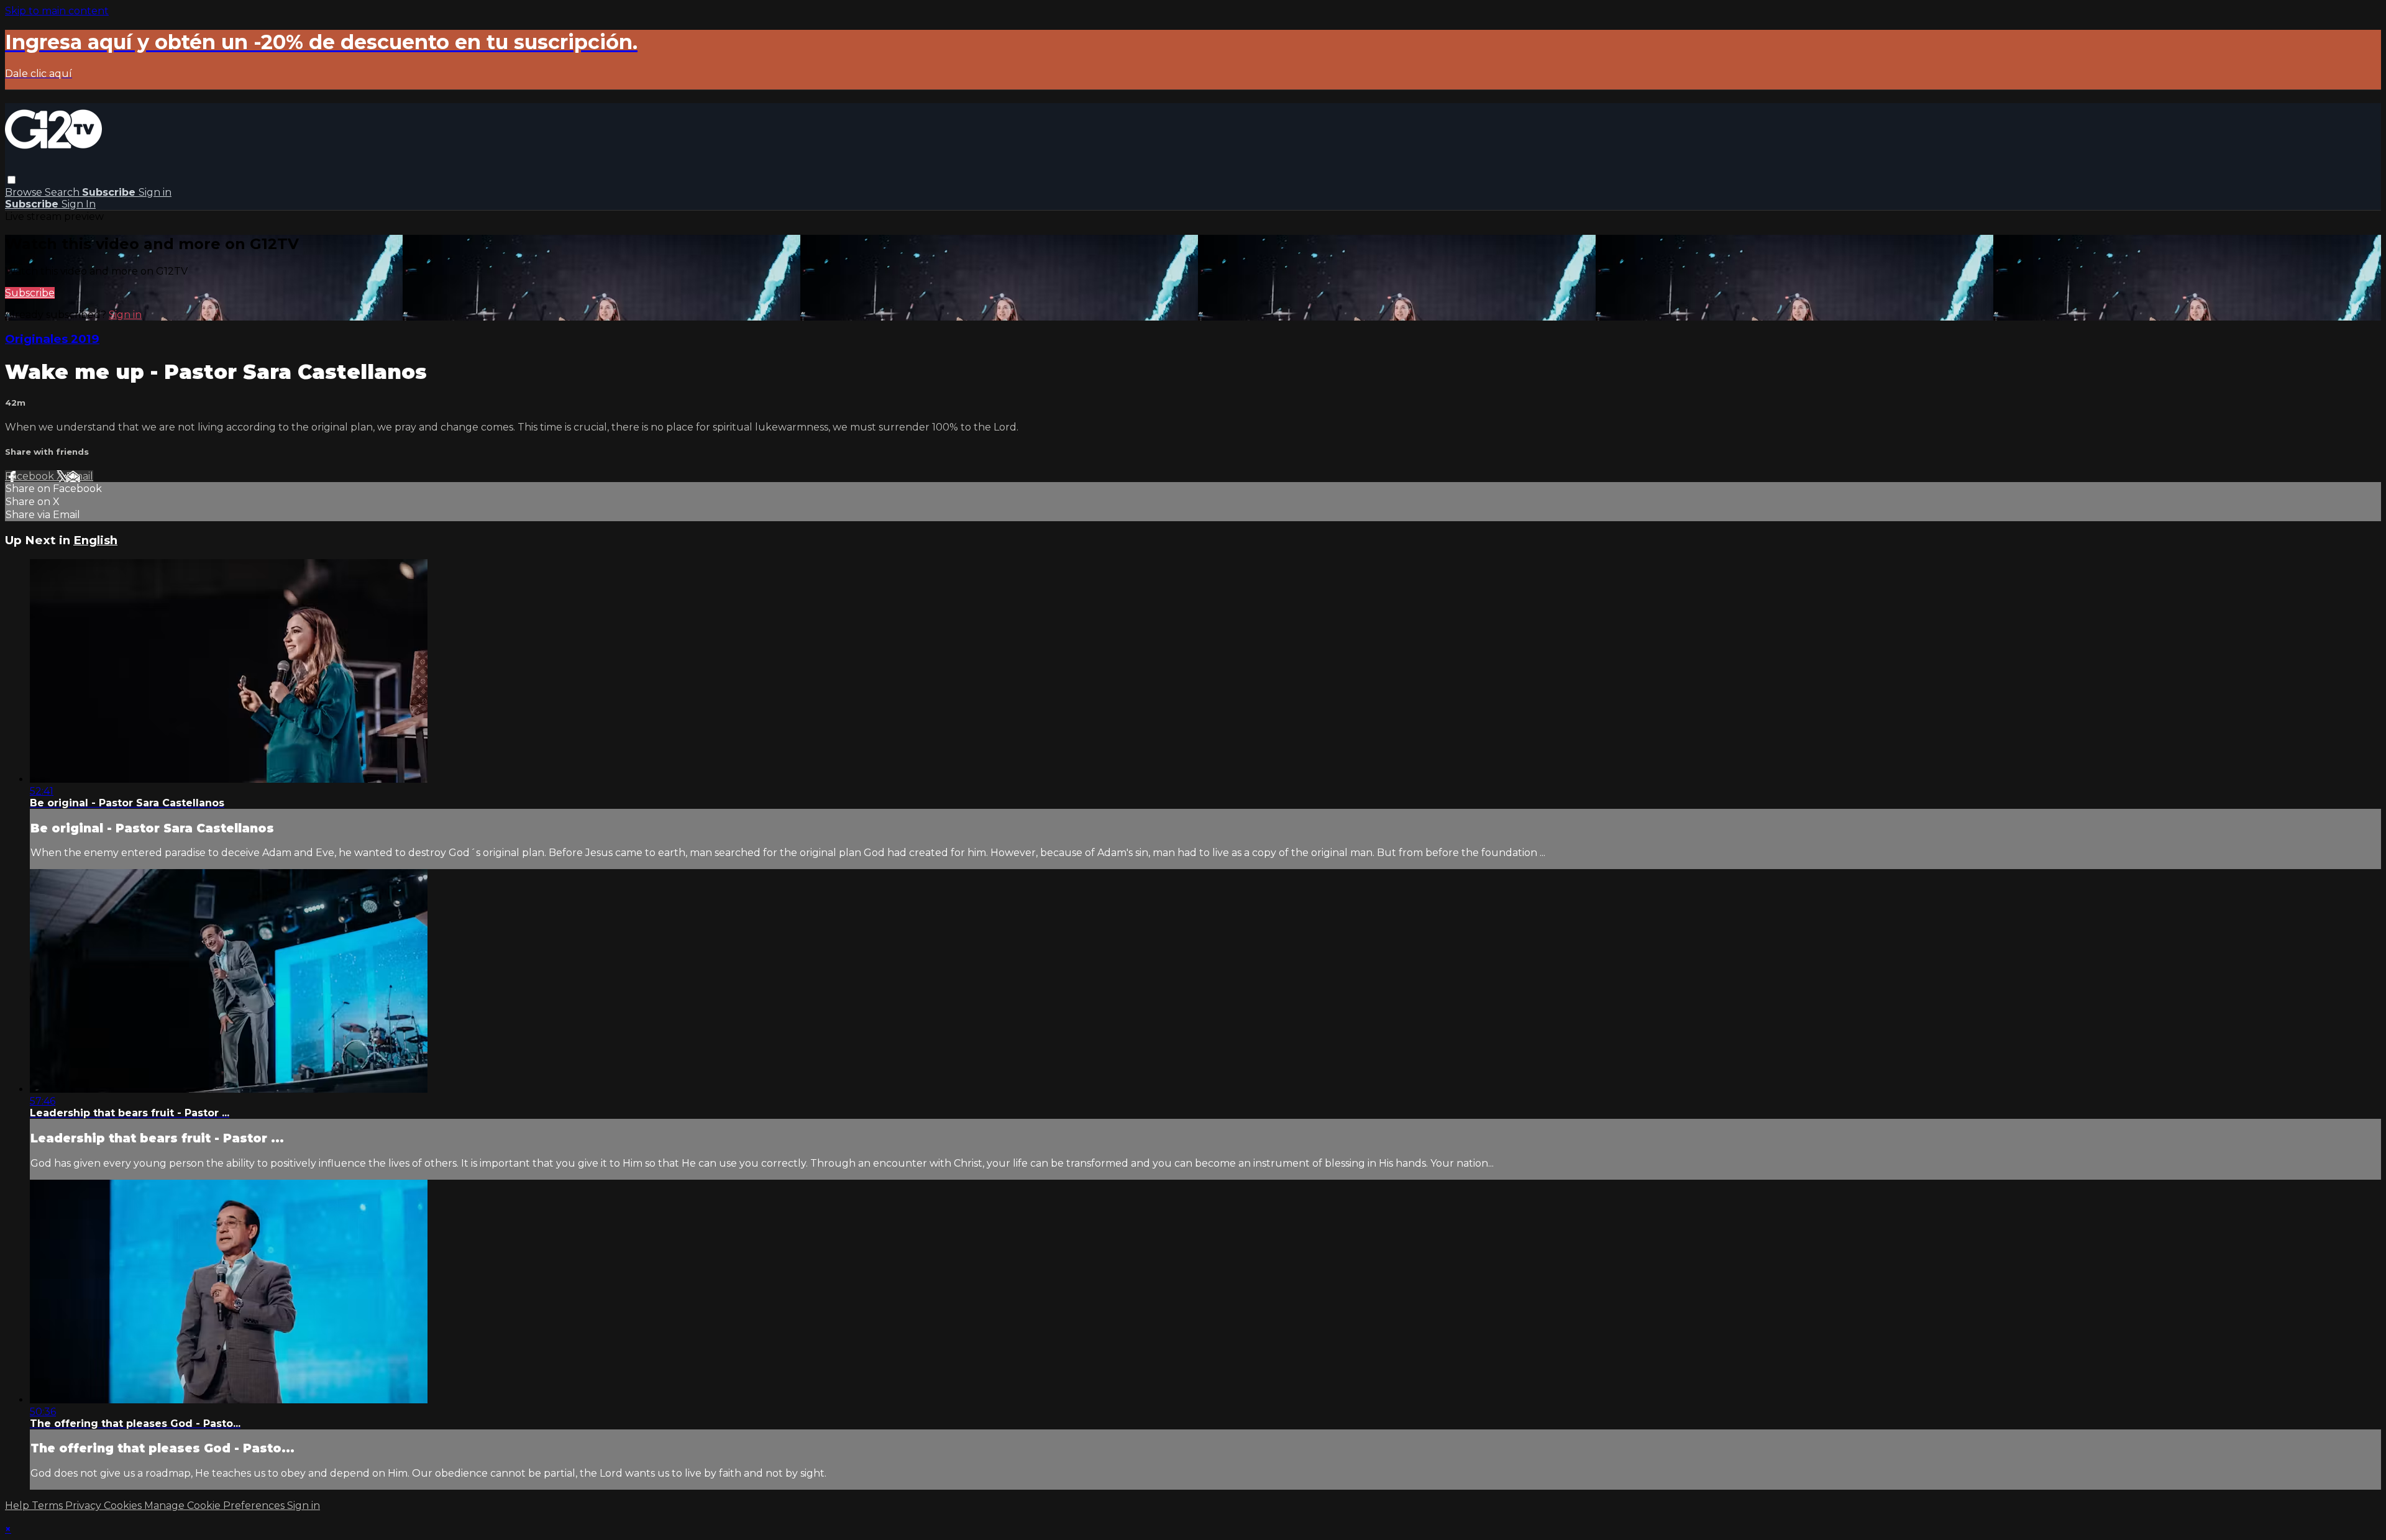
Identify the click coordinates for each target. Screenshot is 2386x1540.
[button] (11, 180)
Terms (48, 1506)
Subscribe (30, 293)
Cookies (124, 1506)
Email (80, 476)
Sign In (79, 204)
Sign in (155, 192)
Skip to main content (57, 11)
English (95, 540)
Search (63, 192)
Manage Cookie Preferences (216, 1506)
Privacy (85, 1506)
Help (18, 1506)
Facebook (31, 476)
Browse (25, 192)
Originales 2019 (52, 339)
